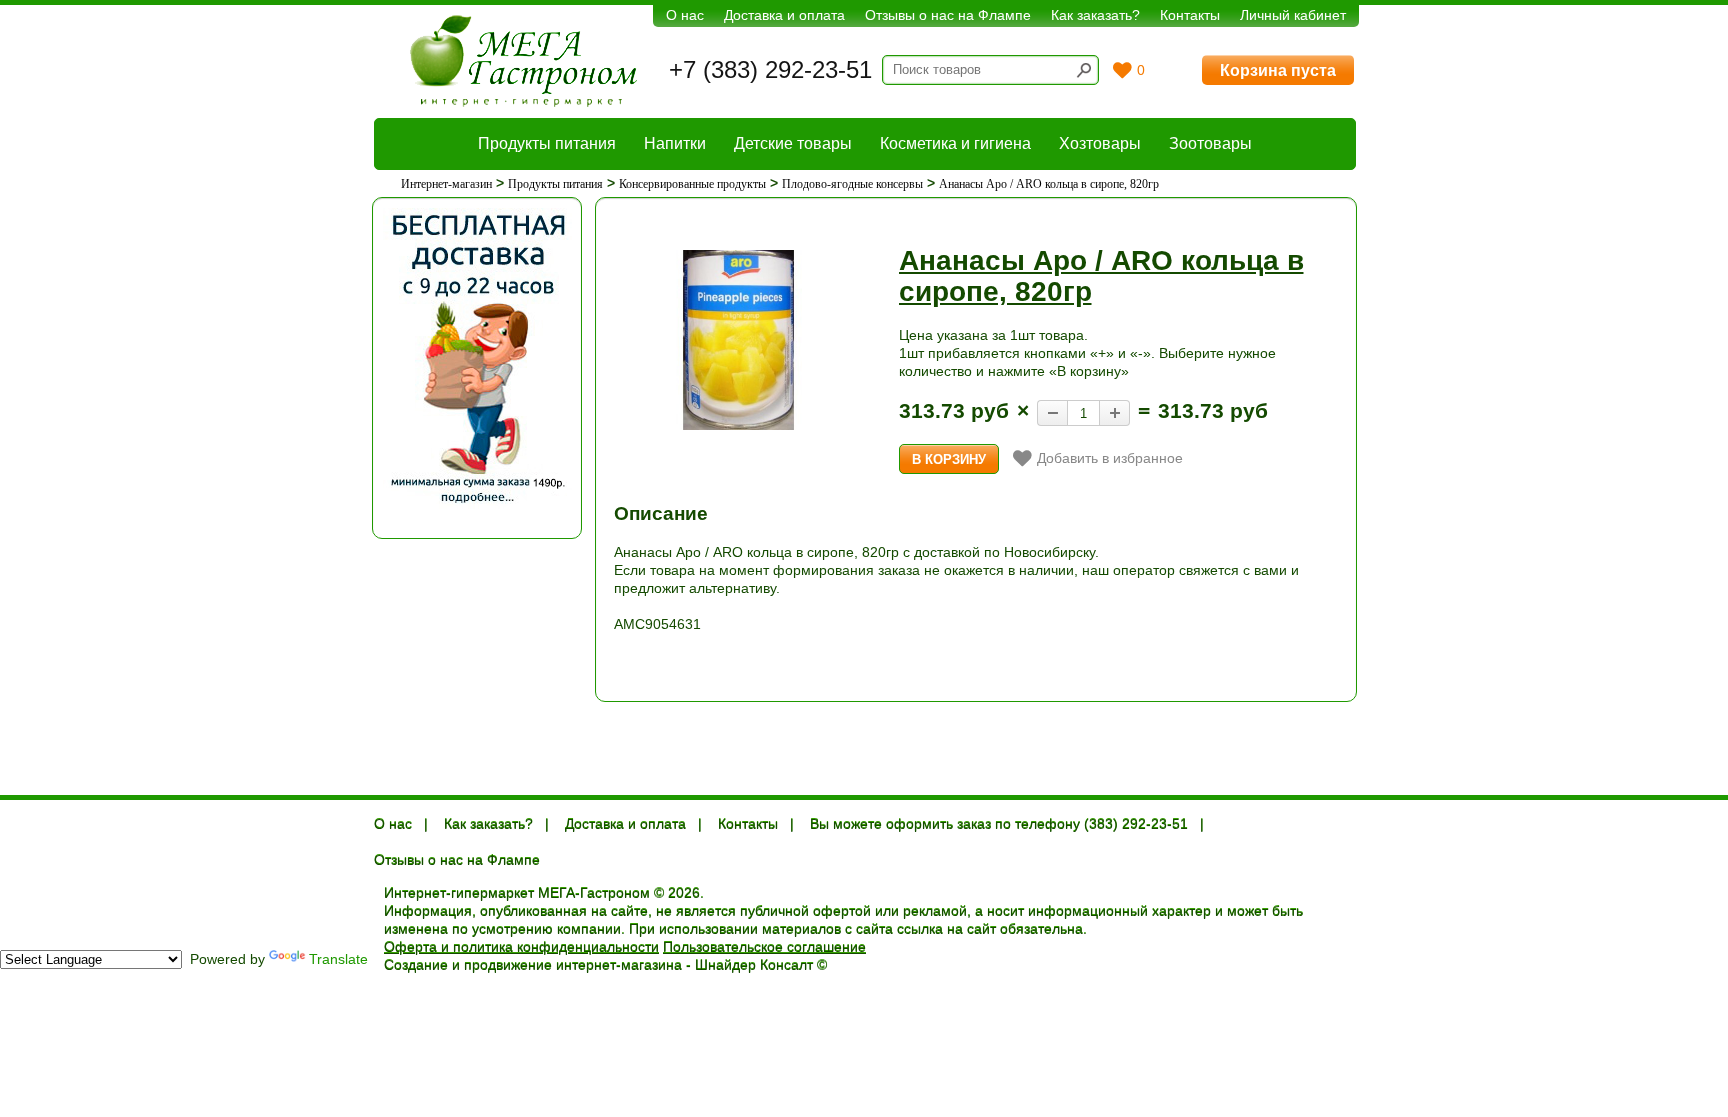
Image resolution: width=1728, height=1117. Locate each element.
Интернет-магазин (446, 184)
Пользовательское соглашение (764, 947)
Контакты (1190, 15)
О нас (685, 15)
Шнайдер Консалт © (761, 965)
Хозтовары (1100, 143)
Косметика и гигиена (955, 143)
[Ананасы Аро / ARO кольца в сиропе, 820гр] (739, 340)
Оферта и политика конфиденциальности (521, 947)
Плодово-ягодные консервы (852, 184)
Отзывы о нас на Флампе (948, 15)
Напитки (675, 143)
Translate (338, 959)
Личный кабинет (1293, 15)
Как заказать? (1095, 15)
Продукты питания (547, 143)
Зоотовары (1210, 143)
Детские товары (793, 143)
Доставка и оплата (784, 15)
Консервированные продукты (692, 184)
